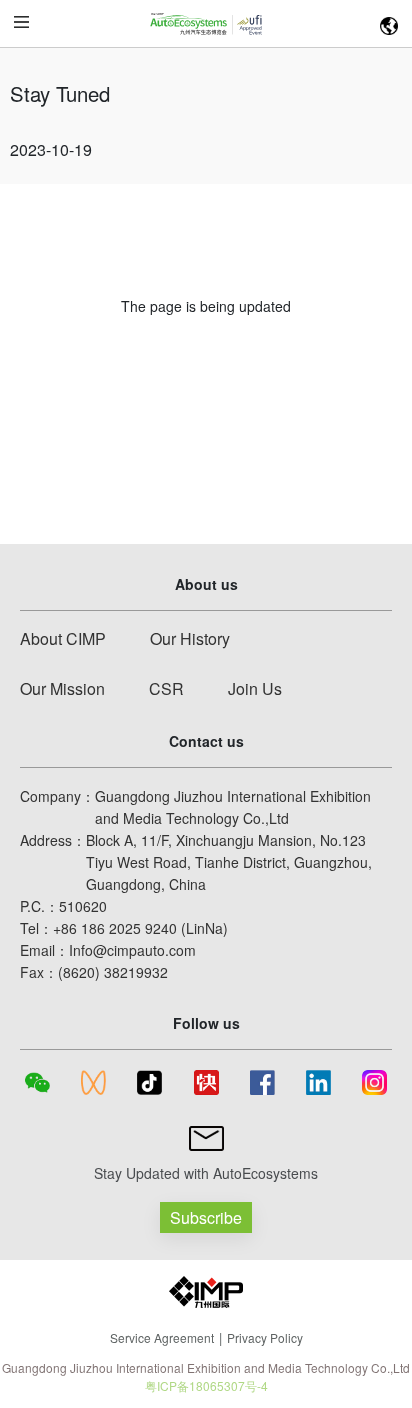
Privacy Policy (265, 1337)
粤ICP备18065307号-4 (206, 1385)
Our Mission (62, 688)
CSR (166, 688)
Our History (190, 638)
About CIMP (63, 638)
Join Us (255, 688)
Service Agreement (162, 1337)
